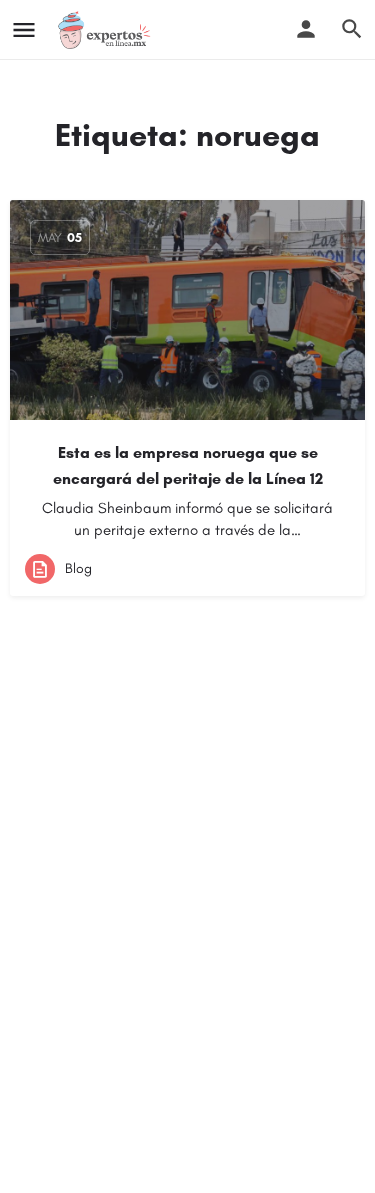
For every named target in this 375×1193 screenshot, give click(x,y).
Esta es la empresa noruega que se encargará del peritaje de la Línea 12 (188, 465)
